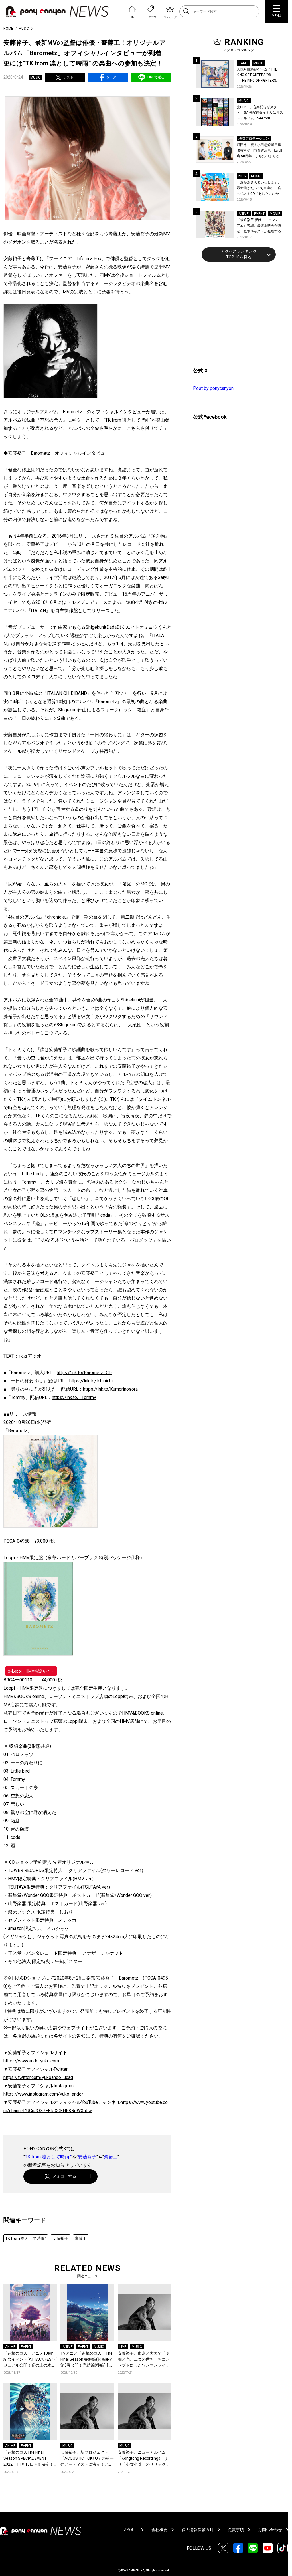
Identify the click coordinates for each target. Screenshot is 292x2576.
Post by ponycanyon (213, 388)
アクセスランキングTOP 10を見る (239, 254)
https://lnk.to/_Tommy (74, 1397)
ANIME (10, 2347)
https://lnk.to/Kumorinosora (110, 1389)
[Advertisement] (236, 314)
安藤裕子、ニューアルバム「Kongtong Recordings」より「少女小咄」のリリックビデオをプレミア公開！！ (144, 2459)
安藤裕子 (87, 2157)
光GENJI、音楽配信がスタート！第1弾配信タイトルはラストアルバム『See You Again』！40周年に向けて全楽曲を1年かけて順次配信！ (260, 113)
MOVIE (275, 214)
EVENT (26, 2347)
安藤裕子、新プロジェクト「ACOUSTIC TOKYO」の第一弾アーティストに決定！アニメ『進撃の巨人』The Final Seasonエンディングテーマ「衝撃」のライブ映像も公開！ (87, 2459)
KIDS (242, 176)
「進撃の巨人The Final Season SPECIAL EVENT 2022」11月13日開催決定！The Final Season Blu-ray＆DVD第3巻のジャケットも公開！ (29, 2459)
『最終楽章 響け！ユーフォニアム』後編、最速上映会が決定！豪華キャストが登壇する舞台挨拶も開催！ (259, 226)
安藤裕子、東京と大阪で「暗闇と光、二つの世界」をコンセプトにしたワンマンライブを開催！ (144, 2360)
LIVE (123, 2347)
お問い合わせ (270, 2530)
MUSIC (24, 29)
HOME (8, 29)
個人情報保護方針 (198, 2530)
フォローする (64, 2176)
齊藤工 (111, 2157)
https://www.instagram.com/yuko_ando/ (43, 2094)
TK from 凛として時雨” (48, 2157)
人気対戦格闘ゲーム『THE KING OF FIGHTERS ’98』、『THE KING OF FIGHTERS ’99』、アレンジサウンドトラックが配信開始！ (259, 76)
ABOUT (131, 2530)
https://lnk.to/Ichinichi (91, 1381)
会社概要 (159, 2530)
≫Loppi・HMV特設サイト (31, 1671)
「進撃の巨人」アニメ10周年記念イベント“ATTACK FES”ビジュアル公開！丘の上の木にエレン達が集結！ (30, 2360)
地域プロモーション (254, 139)
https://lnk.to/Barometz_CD (84, 1373)
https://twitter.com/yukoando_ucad (38, 2077)
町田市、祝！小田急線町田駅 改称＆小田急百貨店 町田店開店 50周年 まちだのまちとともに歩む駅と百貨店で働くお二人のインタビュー (260, 151)
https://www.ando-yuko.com (31, 2061)
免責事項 (236, 2530)
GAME (243, 63)
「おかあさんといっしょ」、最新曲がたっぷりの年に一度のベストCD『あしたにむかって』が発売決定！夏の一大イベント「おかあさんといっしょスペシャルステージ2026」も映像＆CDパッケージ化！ (259, 188)
